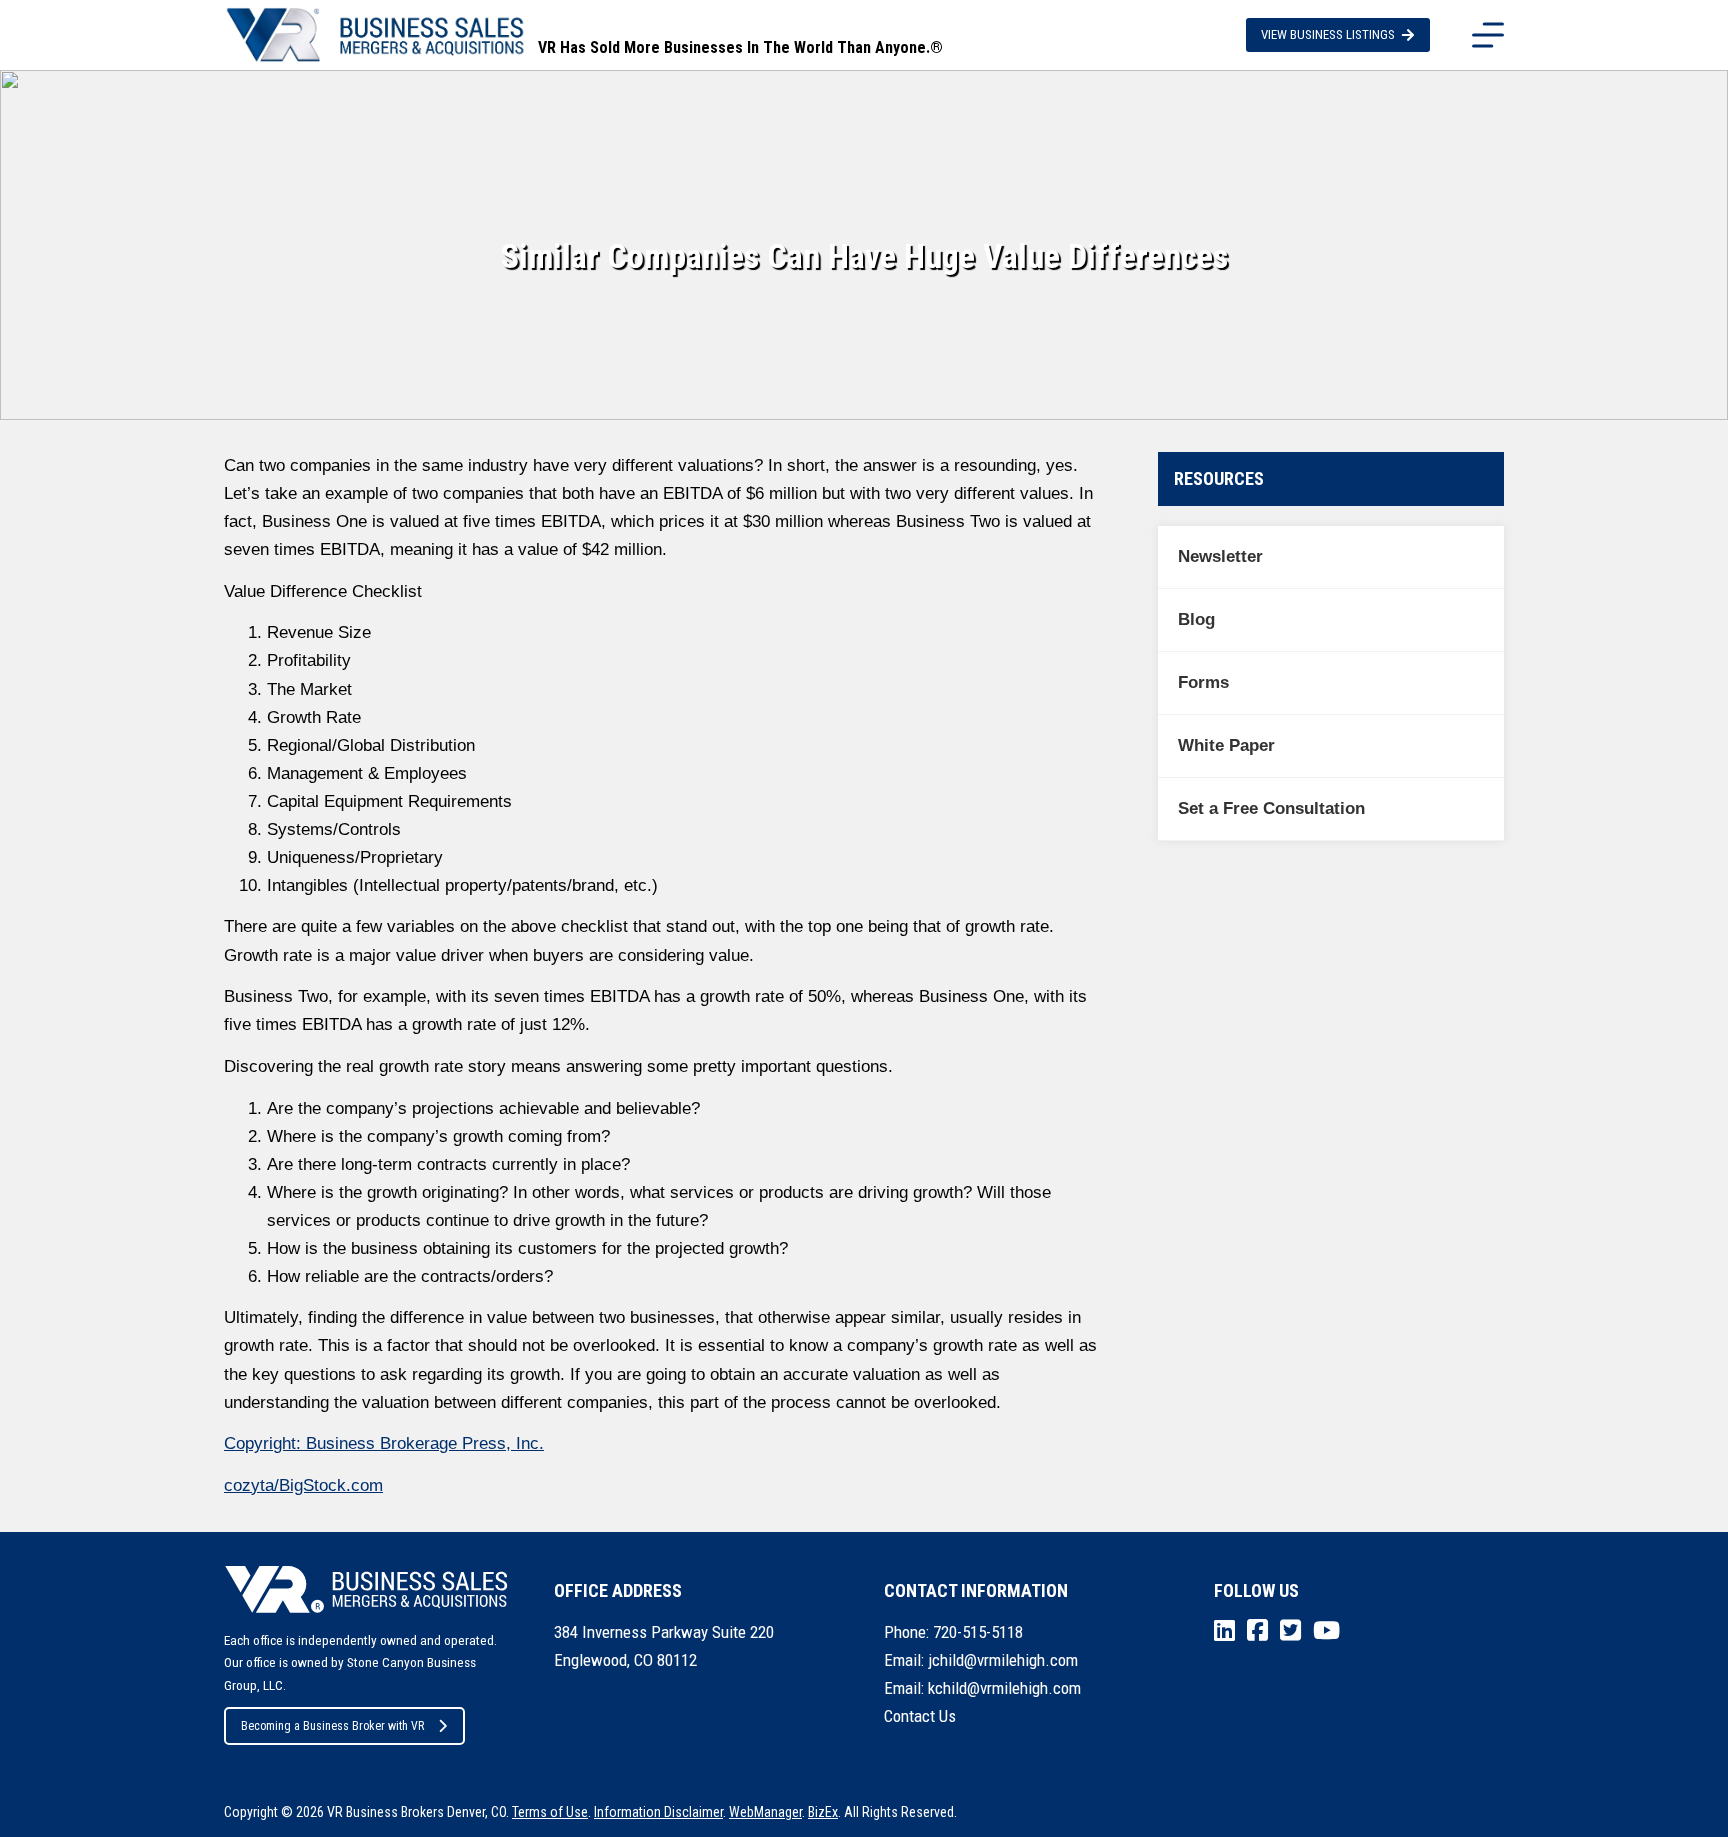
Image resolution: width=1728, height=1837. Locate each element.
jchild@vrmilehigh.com (1003, 1660)
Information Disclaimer (658, 1812)
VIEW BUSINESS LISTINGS (1328, 34)
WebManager (765, 1812)
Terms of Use (550, 1812)
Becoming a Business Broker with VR (332, 1726)
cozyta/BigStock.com (303, 1485)
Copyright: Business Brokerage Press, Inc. (384, 1443)
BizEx (823, 1812)
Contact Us (920, 1716)
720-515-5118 (978, 1632)
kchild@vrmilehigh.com (1004, 1688)
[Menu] (1488, 35)
